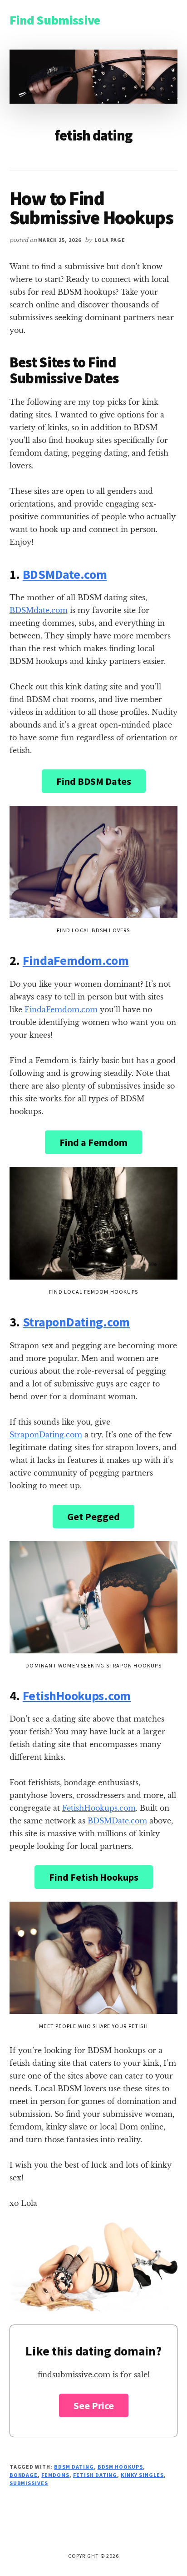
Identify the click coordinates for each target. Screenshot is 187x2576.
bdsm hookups (121, 2467)
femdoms (55, 2475)
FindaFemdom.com (76, 960)
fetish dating (95, 2475)
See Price (94, 2405)
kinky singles (142, 2475)
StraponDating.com (76, 1322)
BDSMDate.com (65, 574)
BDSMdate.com (39, 610)
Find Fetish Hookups (94, 1877)
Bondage (24, 2475)
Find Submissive (55, 20)
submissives (29, 2483)
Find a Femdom (93, 1142)
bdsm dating (74, 2467)
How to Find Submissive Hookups (91, 208)
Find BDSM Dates (94, 781)
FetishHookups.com (77, 1696)
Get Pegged (93, 1516)
